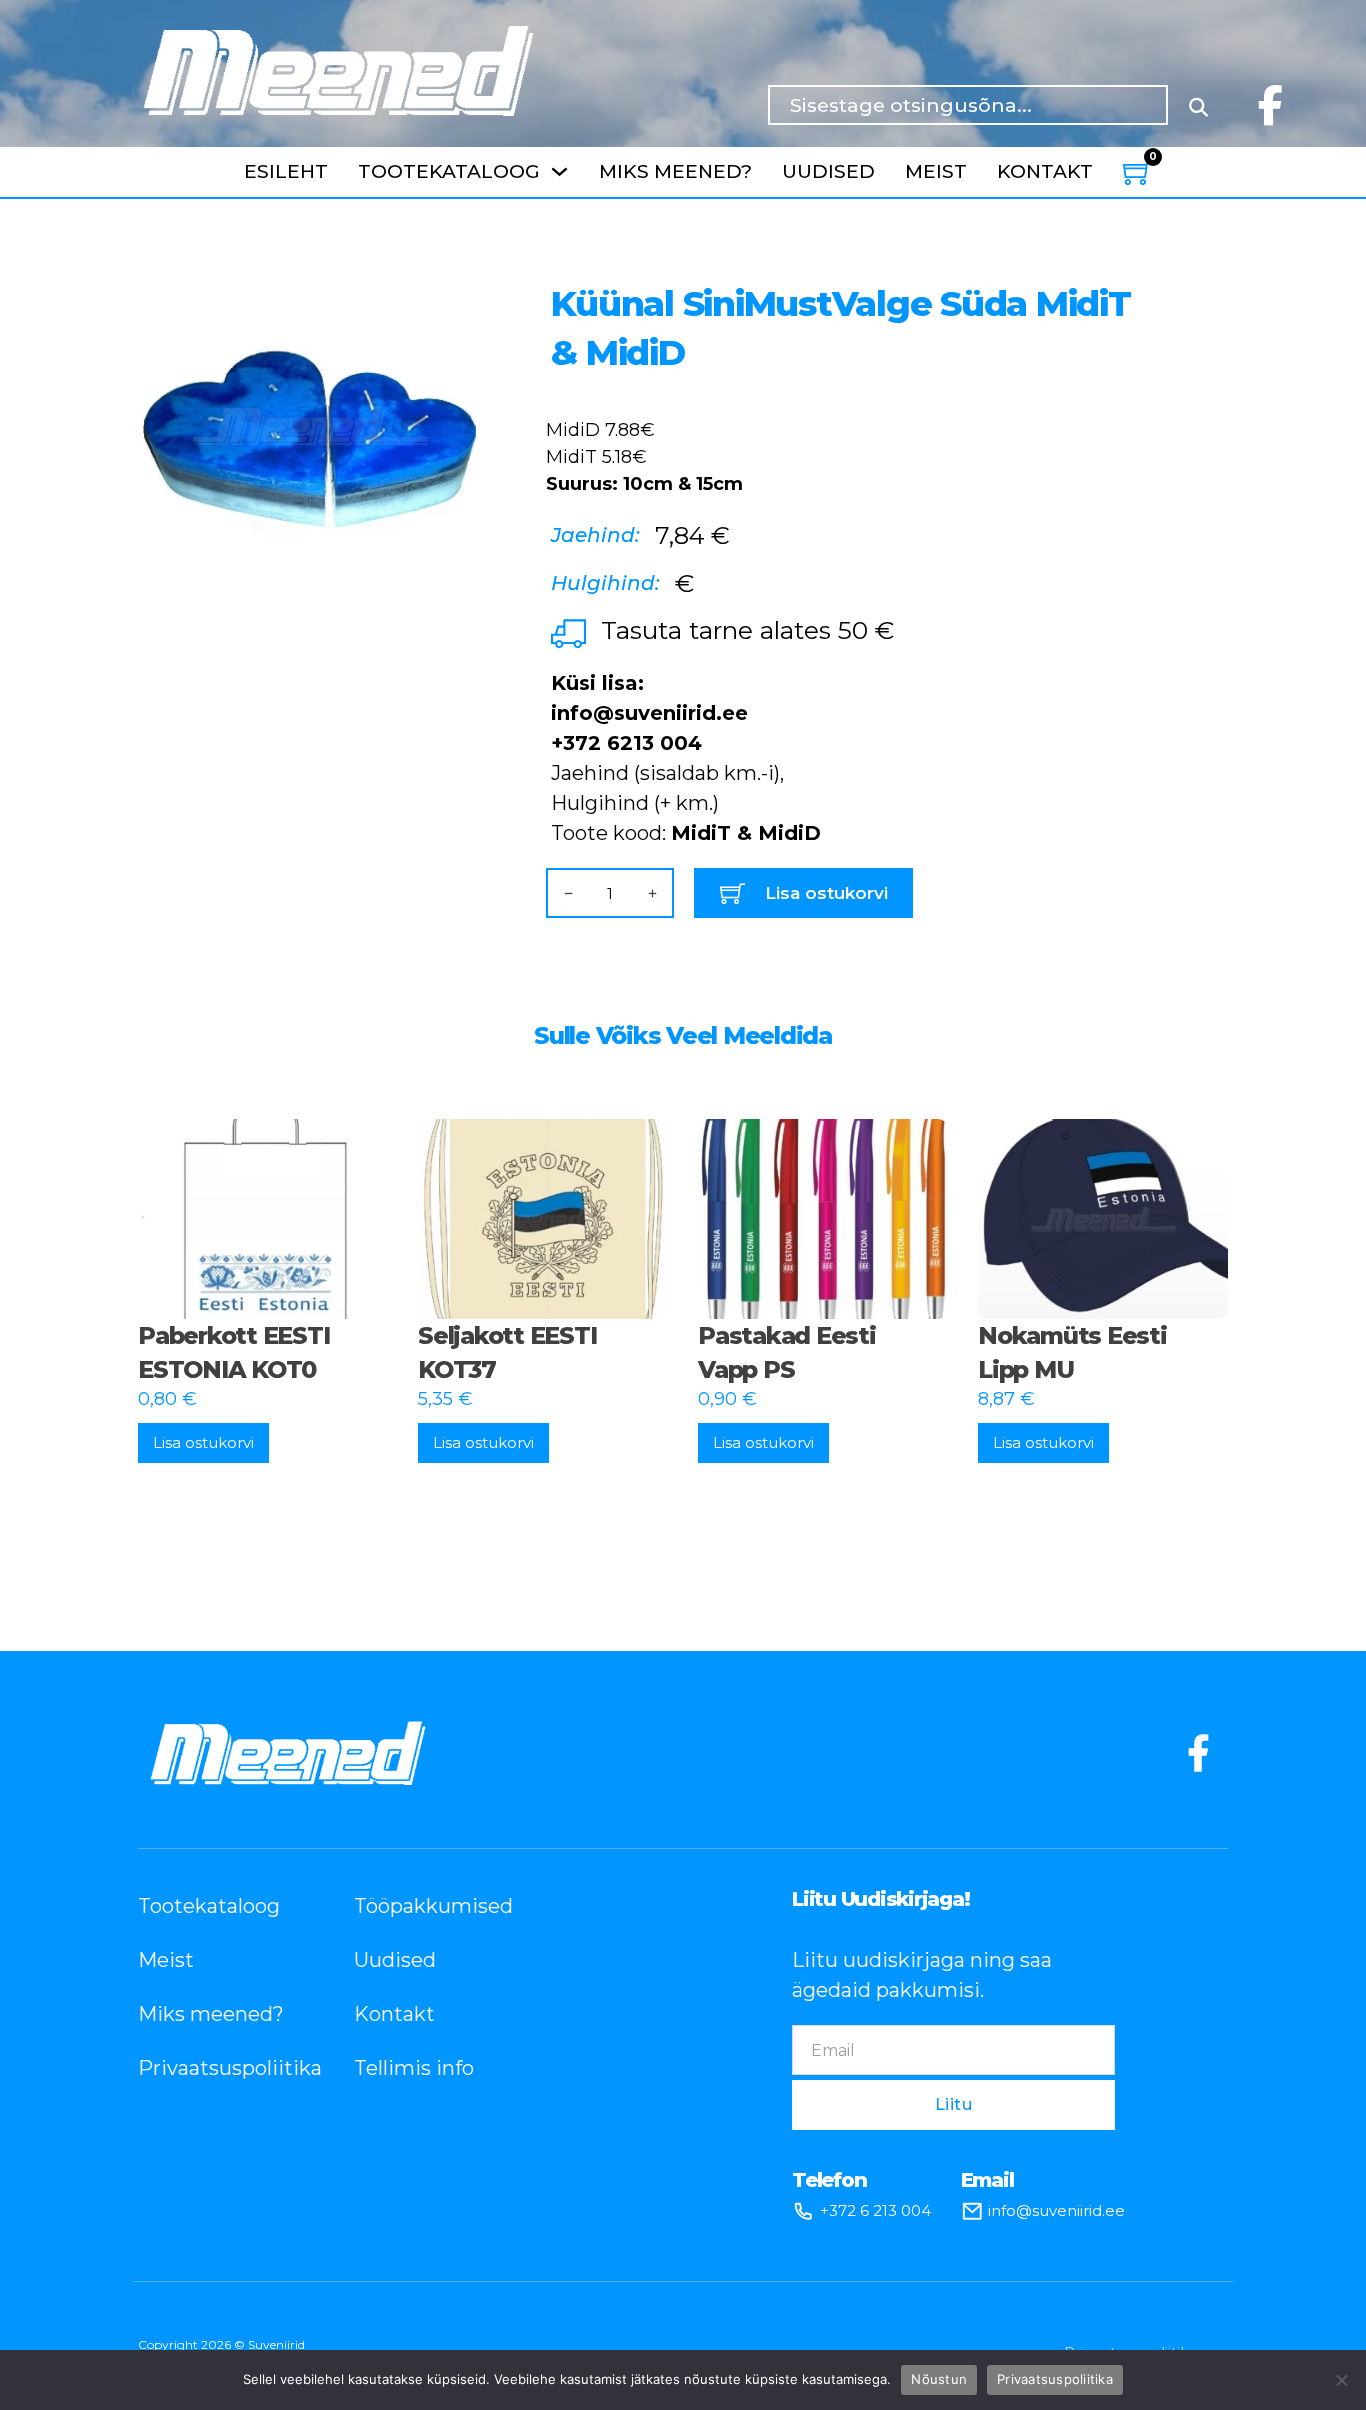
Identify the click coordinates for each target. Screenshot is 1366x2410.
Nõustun (939, 2379)
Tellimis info (414, 2068)
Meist (936, 171)
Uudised (828, 171)
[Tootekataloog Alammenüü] (559, 171)
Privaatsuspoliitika (216, 2068)
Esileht (286, 171)
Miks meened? (675, 171)
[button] (449, 286)
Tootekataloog (449, 171)
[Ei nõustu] (1341, 2380)
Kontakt (1045, 171)
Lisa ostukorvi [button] (203, 1442)
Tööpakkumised (432, 1906)
